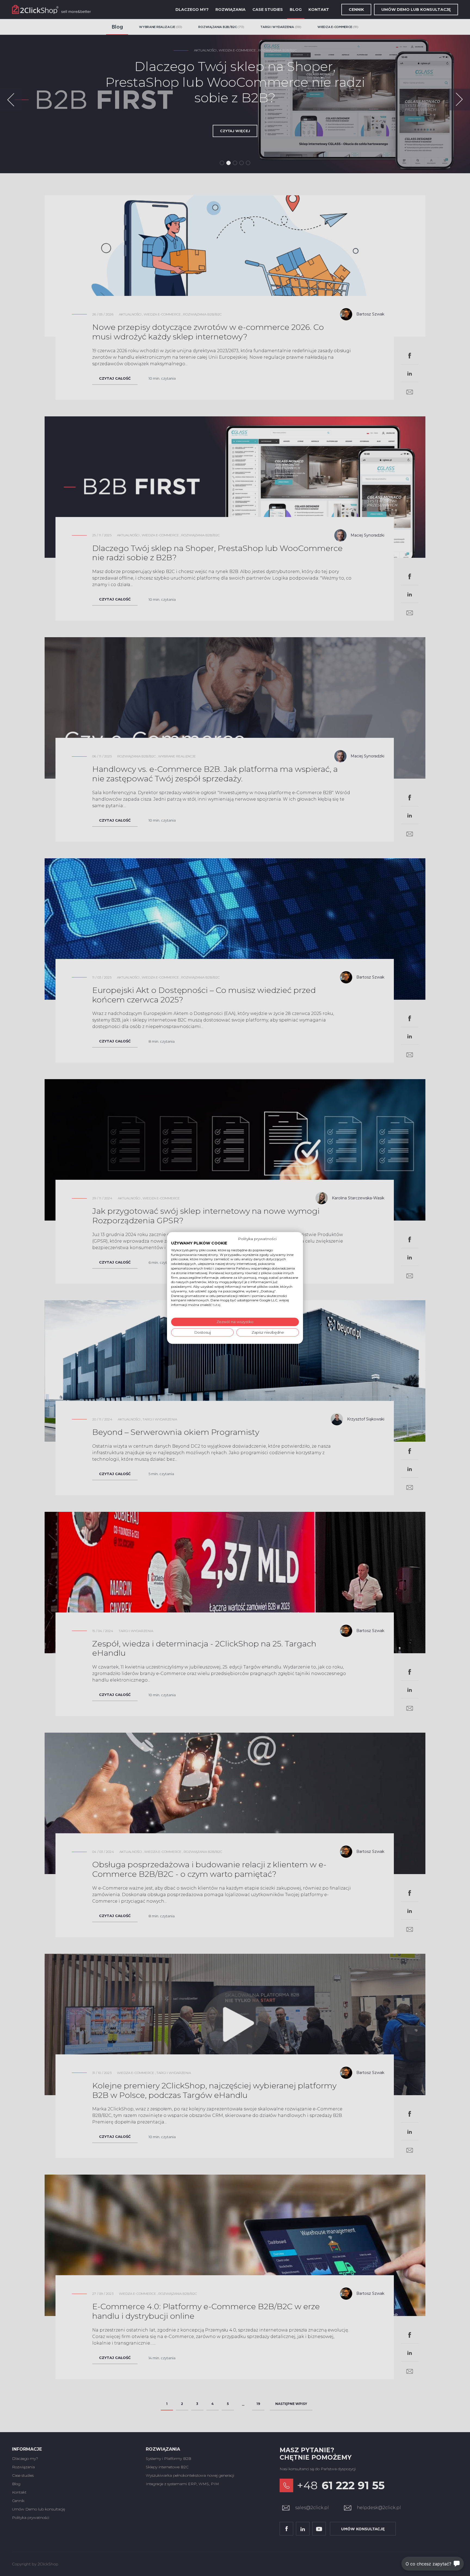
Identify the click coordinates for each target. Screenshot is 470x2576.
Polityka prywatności (257, 1239)
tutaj (217, 1305)
